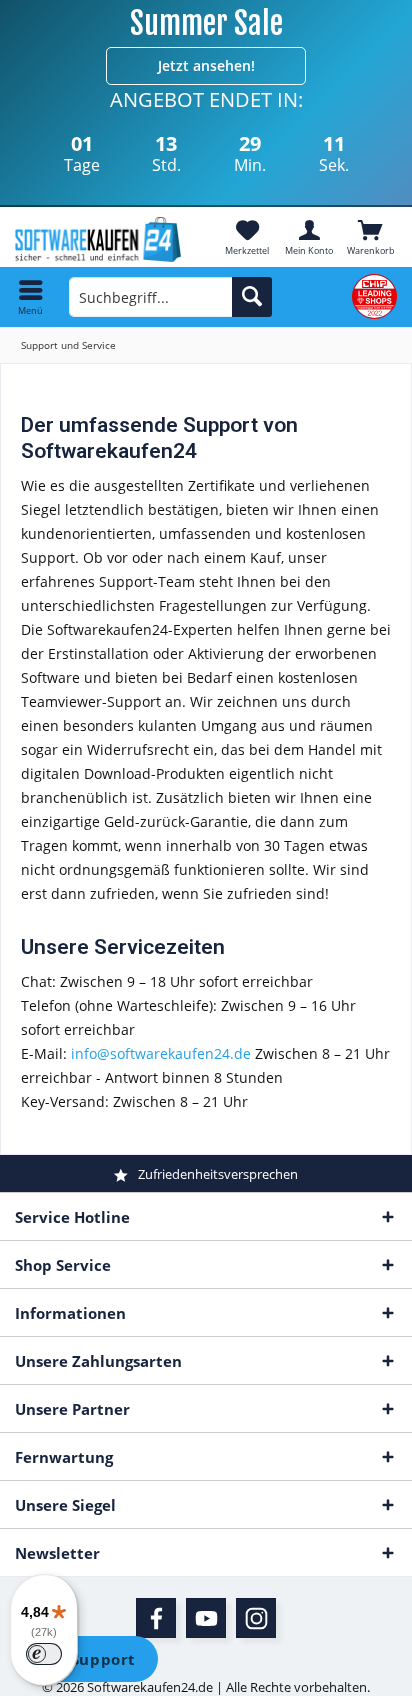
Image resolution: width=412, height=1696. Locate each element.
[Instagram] (256, 1618)
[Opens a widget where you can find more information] (89, 1661)
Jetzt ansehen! (206, 65)
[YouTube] (206, 1618)
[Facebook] (156, 1618)
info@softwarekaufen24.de (161, 1053)
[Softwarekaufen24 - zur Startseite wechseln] (103, 239)
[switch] (44, 1654)
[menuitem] (371, 237)
